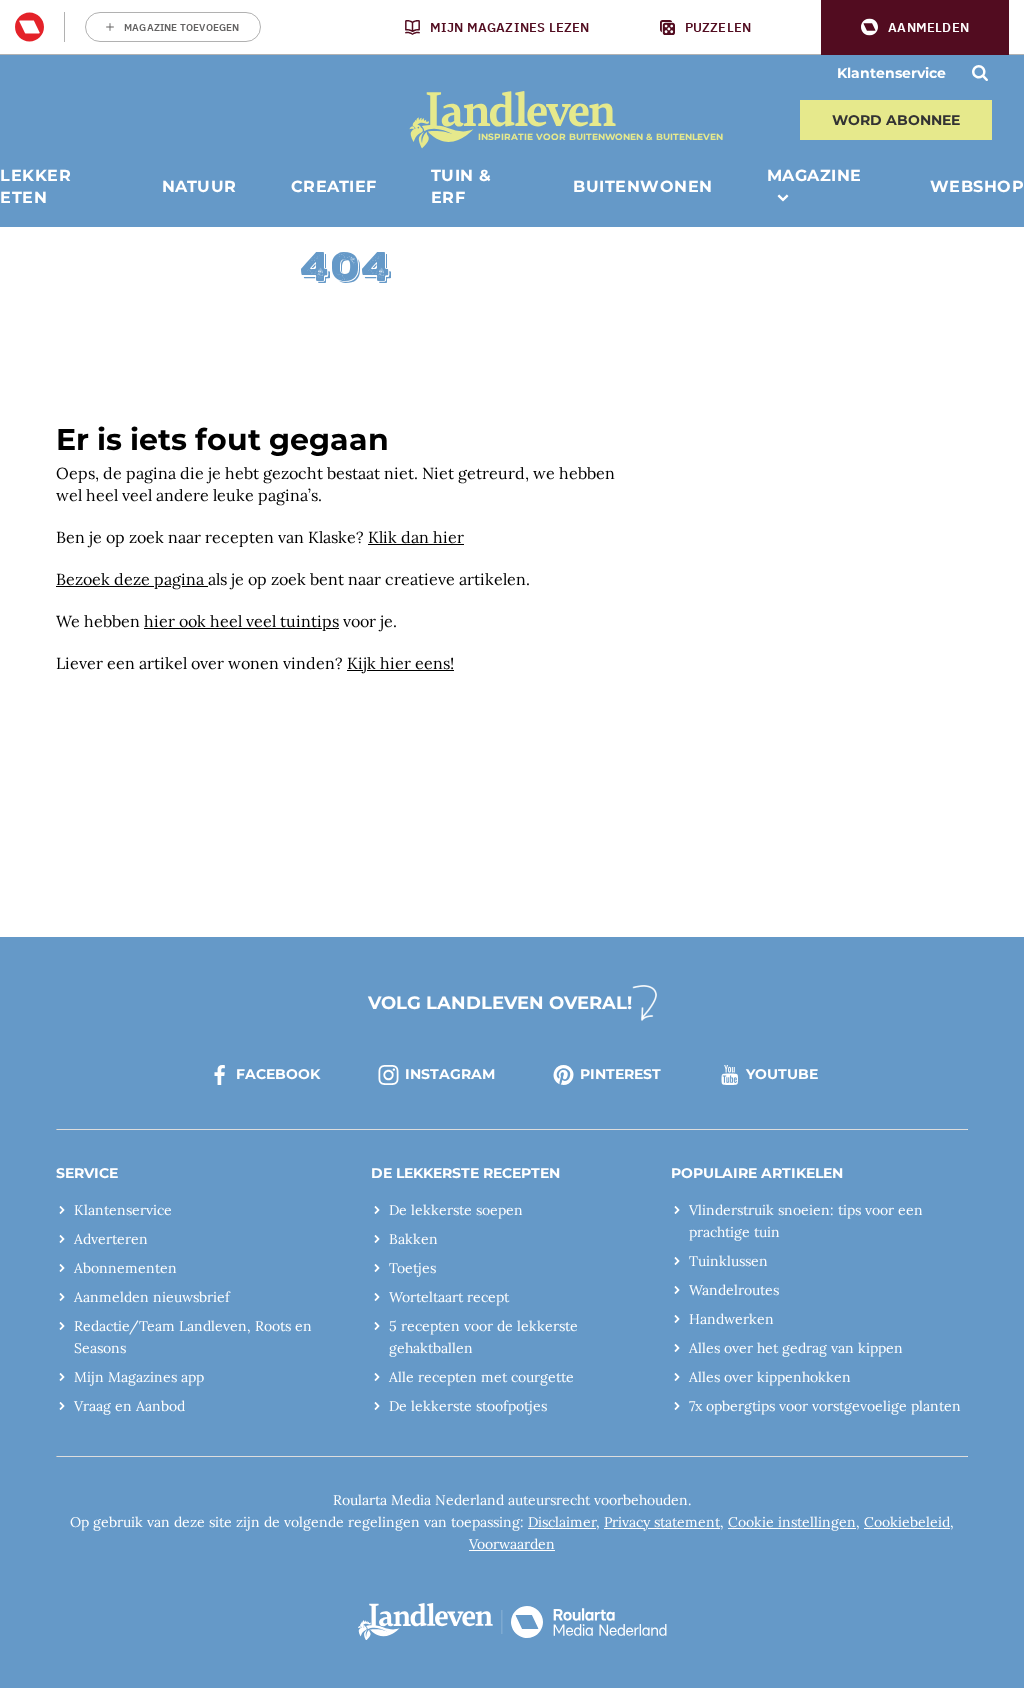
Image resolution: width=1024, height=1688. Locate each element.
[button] (915, 27)
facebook (278, 1074)
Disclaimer (562, 1522)
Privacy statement (662, 1522)
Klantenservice (891, 73)
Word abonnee (896, 120)
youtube (782, 1074)
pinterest (620, 1074)
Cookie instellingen (792, 1522)
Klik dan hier (416, 537)
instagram (450, 1074)
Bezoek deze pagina (132, 579)
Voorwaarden (512, 1544)
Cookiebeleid (907, 1522)
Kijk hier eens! (400, 663)
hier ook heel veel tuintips (241, 621)
